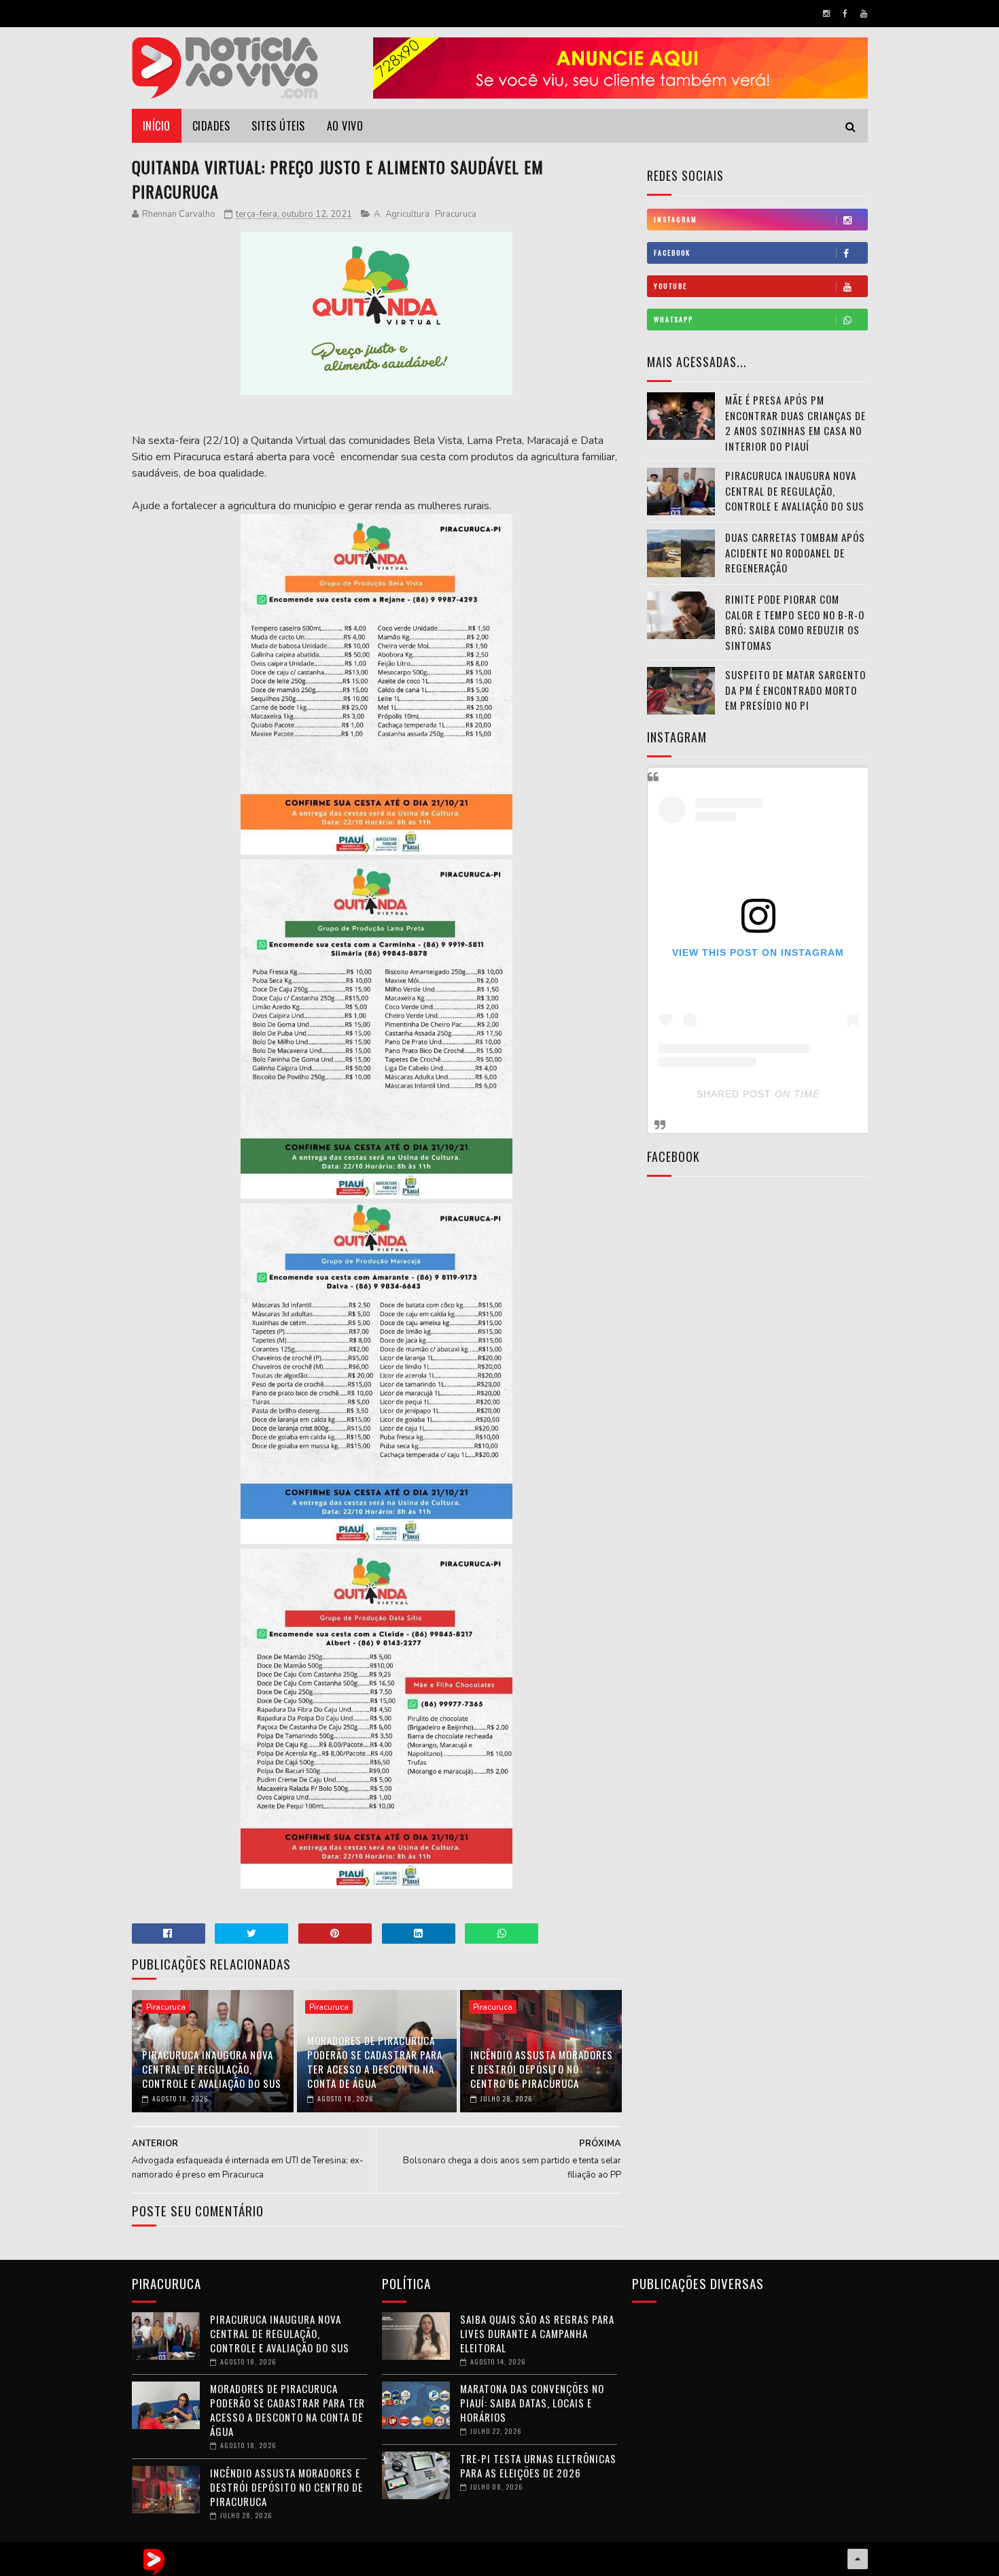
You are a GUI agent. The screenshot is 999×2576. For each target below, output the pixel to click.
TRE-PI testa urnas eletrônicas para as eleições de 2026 (538, 2466)
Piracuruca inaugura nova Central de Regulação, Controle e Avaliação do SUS (212, 2069)
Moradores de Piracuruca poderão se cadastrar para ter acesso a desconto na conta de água (375, 2062)
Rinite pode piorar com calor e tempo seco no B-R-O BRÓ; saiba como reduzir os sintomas (795, 622)
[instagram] (826, 14)
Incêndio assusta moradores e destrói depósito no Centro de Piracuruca (542, 2069)
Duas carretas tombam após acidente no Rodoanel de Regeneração (795, 552)
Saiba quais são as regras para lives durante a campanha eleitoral (537, 2333)
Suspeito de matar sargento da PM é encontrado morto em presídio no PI (795, 690)
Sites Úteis (278, 126)
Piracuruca (456, 214)
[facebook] (845, 14)
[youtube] (864, 14)
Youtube (670, 286)
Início (157, 126)
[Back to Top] (858, 2559)
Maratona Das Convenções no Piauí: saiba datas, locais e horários (532, 2403)
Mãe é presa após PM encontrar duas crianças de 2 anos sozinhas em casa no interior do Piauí (795, 423)
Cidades (211, 126)
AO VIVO (345, 126)
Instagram (676, 219)
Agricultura (407, 214)
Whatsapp (673, 319)
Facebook (672, 253)
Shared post (734, 1094)
